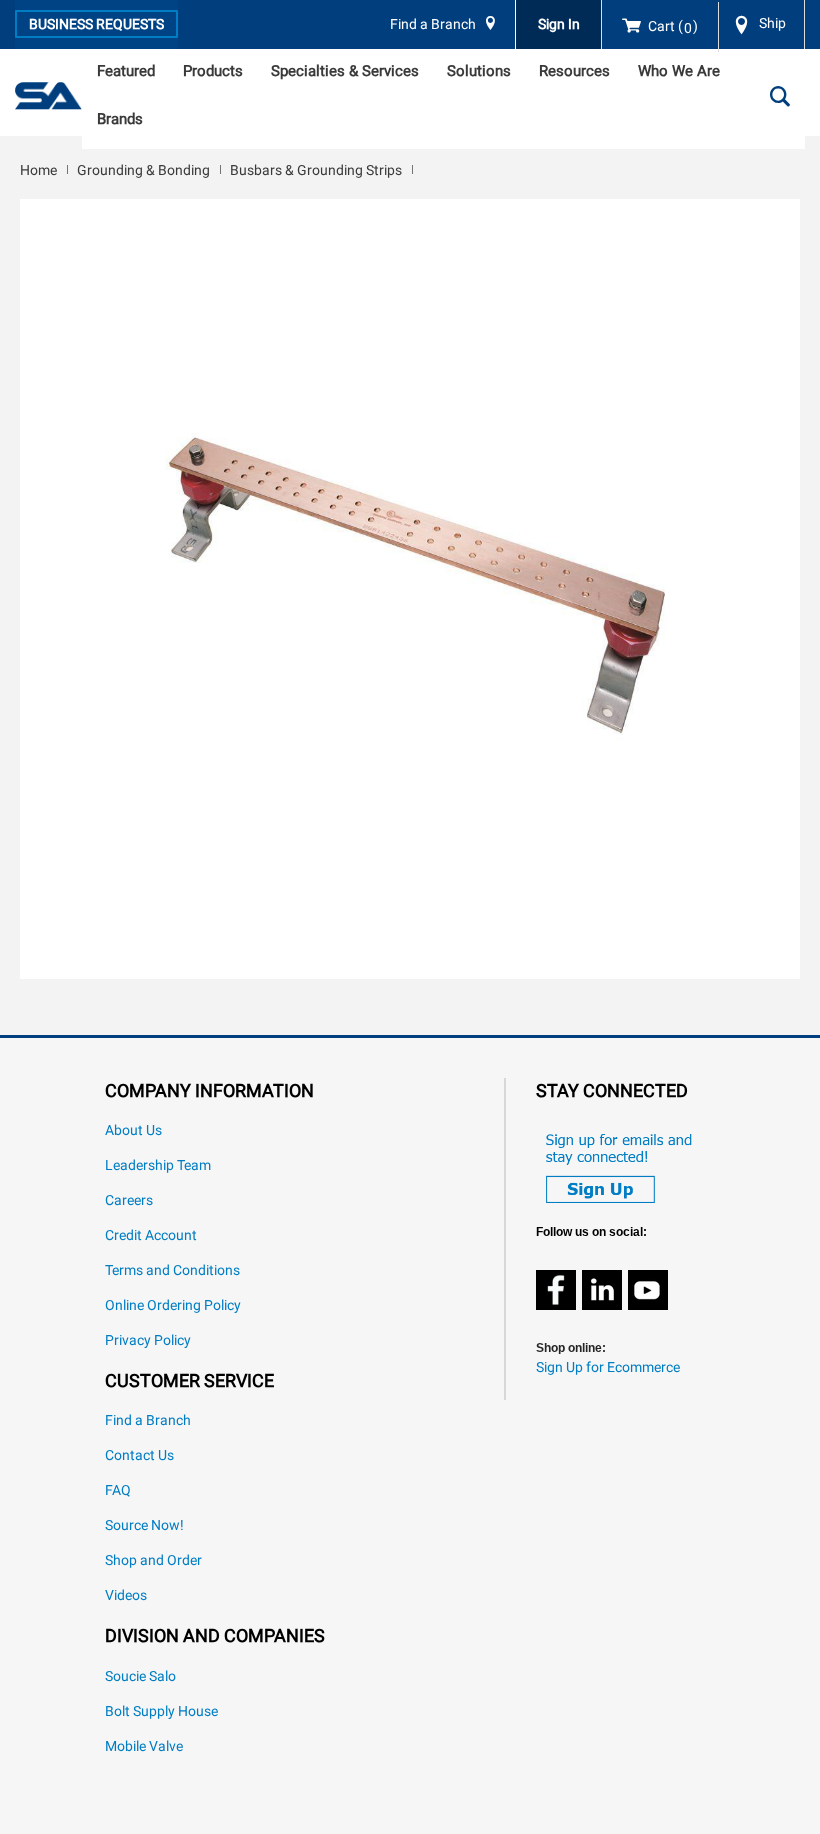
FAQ (118, 1490)
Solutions (479, 71)
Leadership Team (158, 1165)
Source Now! (144, 1525)
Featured (126, 71)
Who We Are (679, 71)
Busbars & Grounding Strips (316, 170)
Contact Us (139, 1455)
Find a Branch (433, 24)
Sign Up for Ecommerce (608, 1367)
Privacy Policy (148, 1340)
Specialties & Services (345, 71)
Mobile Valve (144, 1746)
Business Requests (96, 24)
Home (38, 170)
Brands (120, 119)
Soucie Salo (140, 1676)
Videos (126, 1595)
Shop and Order (153, 1560)
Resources (574, 71)
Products (213, 71)
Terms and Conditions (172, 1270)
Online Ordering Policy (173, 1305)
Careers (129, 1200)
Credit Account (151, 1235)
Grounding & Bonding (143, 170)
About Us (133, 1130)
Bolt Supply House (161, 1711)
